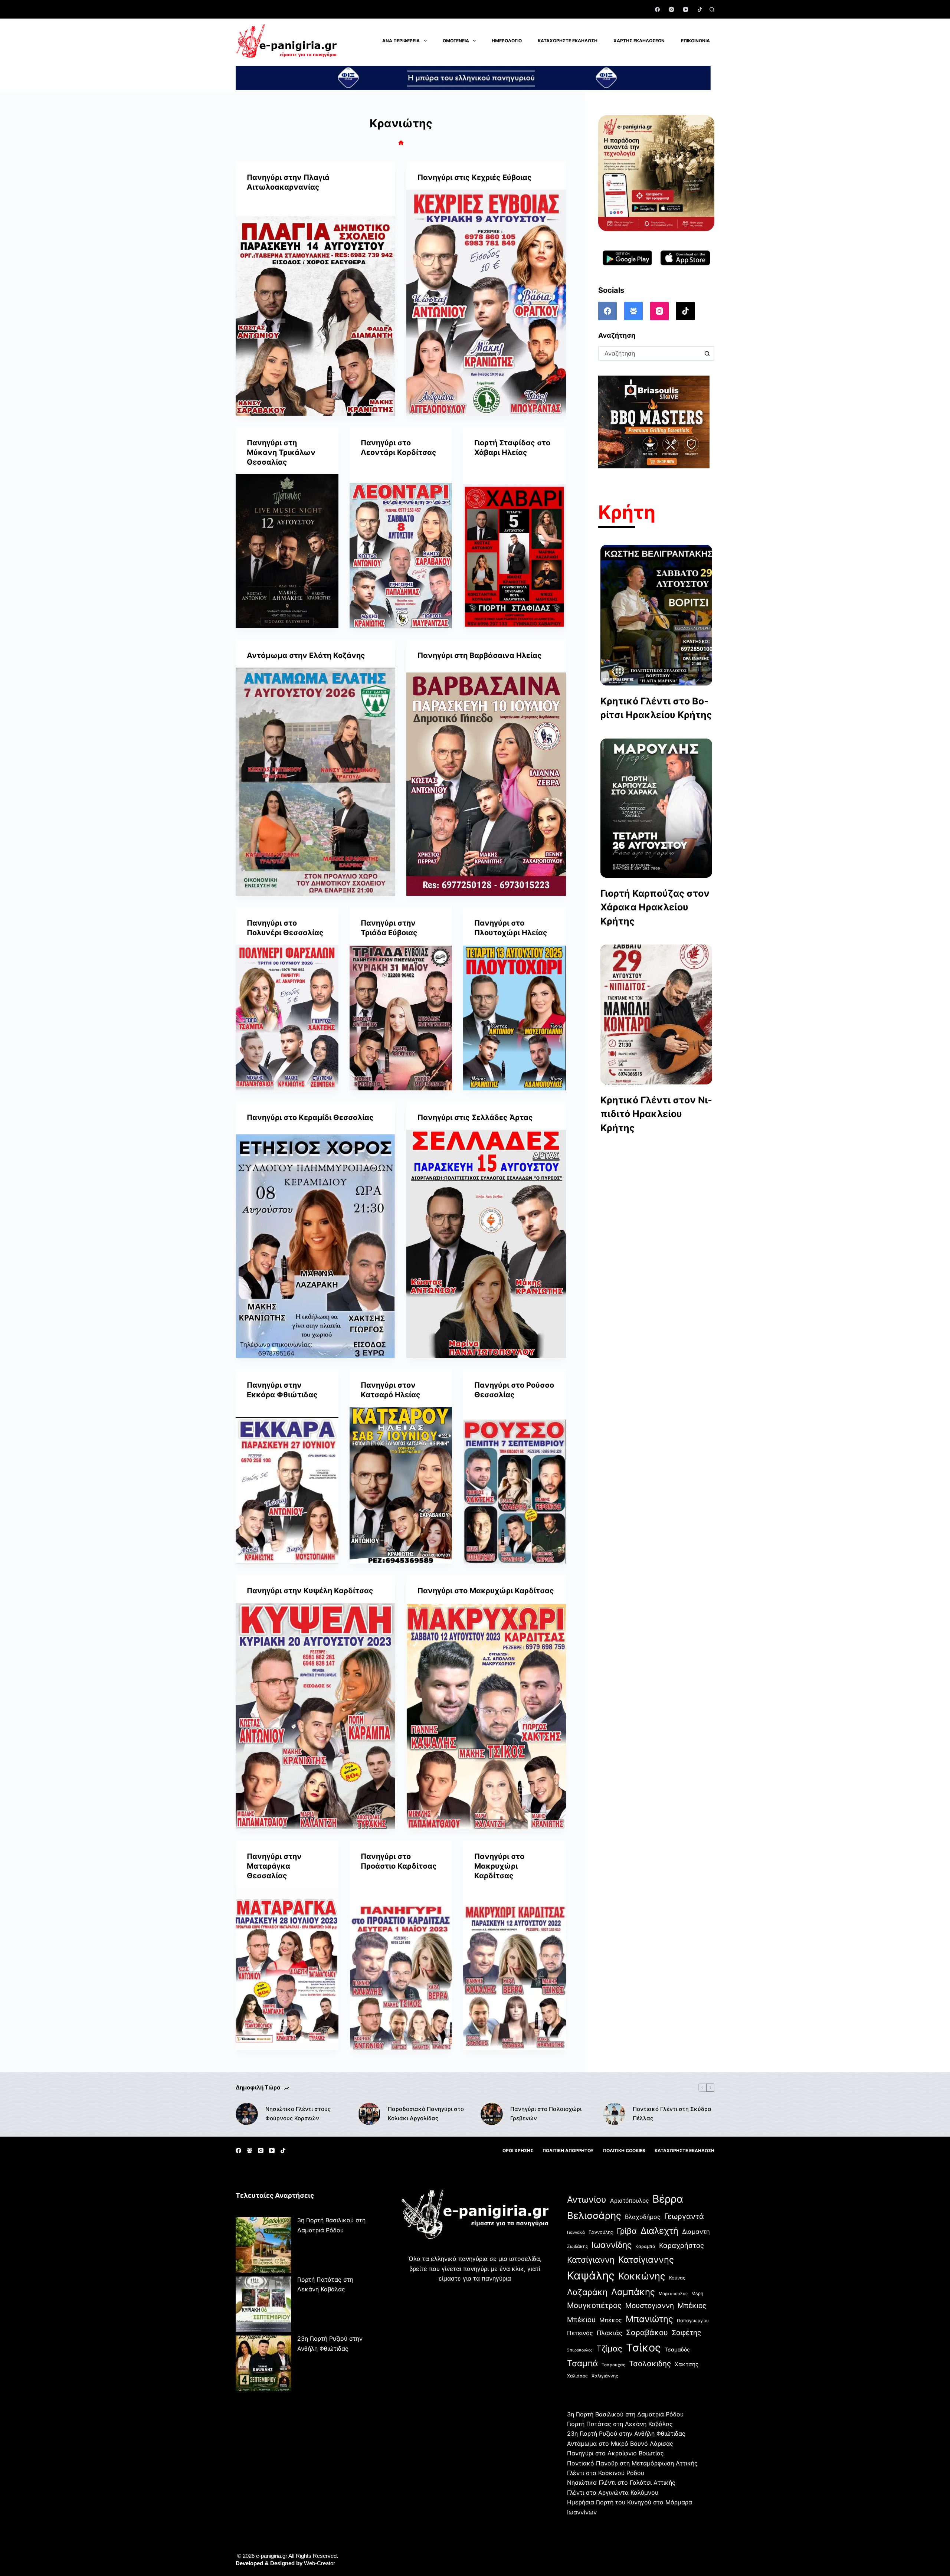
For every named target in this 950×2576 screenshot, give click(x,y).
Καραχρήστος (682, 2246)
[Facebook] (657, 9)
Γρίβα (627, 2231)
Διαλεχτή (659, 2231)
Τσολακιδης (650, 2364)
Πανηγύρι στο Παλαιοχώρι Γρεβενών (546, 2114)
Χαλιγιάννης (605, 2376)
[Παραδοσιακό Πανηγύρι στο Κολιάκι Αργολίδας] (369, 2114)
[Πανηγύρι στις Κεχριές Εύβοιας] (486, 303)
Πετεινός (580, 2333)
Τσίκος (643, 2348)
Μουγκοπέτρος (594, 2305)
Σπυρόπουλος (580, 2350)
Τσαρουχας (613, 2365)
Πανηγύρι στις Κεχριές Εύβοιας (475, 177)
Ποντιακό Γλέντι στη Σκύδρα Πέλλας (672, 2114)
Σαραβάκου (647, 2332)
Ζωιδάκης (577, 2246)
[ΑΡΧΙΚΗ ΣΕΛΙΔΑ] (401, 143)
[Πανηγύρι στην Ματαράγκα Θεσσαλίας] (287, 1969)
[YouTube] (686, 9)
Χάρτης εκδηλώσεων (639, 41)
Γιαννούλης (601, 2232)
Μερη (697, 2293)
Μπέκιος (692, 2305)
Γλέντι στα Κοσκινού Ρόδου (606, 2473)
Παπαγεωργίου (693, 2320)
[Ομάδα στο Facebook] (633, 311)
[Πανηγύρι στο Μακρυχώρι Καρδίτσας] (486, 1717)
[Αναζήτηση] (712, 9)
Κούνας (677, 2278)
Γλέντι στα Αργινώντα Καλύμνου (613, 2492)
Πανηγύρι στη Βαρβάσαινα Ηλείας (480, 655)
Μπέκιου (581, 2320)
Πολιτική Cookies (624, 2151)
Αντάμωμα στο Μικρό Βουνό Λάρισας (620, 2444)
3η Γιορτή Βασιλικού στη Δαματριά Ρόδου (625, 2414)
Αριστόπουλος (629, 2201)
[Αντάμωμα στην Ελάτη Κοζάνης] (315, 782)
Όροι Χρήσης (518, 2151)
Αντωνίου (587, 2199)
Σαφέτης (686, 2333)
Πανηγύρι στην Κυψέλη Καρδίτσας (310, 1591)
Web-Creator (320, 2563)
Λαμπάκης (633, 2292)
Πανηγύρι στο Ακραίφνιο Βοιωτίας (615, 2453)
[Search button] (707, 353)
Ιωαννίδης (612, 2245)
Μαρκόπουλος (673, 2294)
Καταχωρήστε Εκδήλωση (568, 41)
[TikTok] (700, 9)
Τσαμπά (582, 2363)
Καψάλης (591, 2276)
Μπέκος (611, 2320)
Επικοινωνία (695, 41)
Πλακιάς (610, 2333)
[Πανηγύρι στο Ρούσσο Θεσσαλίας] (515, 1492)
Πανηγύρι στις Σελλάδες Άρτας (475, 1117)
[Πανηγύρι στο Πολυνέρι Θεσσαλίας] (287, 1018)
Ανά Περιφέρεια (401, 41)
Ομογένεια (456, 41)
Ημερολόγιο (507, 41)
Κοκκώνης (642, 2276)
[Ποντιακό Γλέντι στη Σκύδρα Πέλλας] (614, 2114)
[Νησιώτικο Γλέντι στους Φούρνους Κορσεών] (247, 2114)
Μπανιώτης (649, 2319)
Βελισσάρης (594, 2215)
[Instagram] (671, 9)
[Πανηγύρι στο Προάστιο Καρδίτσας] (401, 1978)
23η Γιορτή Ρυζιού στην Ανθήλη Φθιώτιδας (626, 2433)
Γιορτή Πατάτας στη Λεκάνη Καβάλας (620, 2424)
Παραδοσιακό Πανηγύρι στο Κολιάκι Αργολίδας (426, 2114)
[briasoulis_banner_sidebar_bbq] (654, 422)
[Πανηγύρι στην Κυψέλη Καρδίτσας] (315, 1716)
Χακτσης (687, 2364)
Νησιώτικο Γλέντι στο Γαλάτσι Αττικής (621, 2482)
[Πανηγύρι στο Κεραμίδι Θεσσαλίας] (315, 1246)
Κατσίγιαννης (646, 2260)
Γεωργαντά (684, 2216)
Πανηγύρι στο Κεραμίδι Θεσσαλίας (310, 1117)
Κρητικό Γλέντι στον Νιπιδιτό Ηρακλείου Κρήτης (656, 1114)
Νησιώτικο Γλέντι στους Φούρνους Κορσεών (298, 2114)
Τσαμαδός (677, 2349)
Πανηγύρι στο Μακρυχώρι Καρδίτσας (486, 1591)
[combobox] (650, 353)
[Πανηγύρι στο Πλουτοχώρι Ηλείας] (515, 1018)
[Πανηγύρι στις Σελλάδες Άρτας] (486, 1244)
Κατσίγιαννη (591, 2260)
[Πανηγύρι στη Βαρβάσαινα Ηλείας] (486, 784)
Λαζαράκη (587, 2292)
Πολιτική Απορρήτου (568, 2151)
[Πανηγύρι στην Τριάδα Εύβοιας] (401, 1018)
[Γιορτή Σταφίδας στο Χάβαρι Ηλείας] (515, 556)
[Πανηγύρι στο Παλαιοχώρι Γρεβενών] (492, 2114)
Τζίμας (609, 2348)
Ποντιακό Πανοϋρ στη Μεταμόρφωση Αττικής (632, 2463)
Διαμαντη (696, 2232)
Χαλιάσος (577, 2376)
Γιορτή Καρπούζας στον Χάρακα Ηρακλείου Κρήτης (655, 907)
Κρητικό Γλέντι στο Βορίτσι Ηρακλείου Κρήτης (656, 708)
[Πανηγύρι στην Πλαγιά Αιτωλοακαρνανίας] (315, 316)
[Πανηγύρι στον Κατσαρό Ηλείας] (401, 1485)
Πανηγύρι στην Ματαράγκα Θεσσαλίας (274, 1866)
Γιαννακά (576, 2232)
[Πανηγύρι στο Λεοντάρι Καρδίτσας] (401, 556)
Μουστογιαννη (650, 2306)
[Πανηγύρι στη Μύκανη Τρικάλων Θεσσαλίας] (287, 551)
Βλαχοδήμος (643, 2217)
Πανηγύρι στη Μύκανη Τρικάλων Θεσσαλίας (281, 452)
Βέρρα (668, 2199)
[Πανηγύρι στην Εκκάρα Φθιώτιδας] (287, 1490)
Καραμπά (645, 2246)
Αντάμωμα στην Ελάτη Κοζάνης (306, 655)
